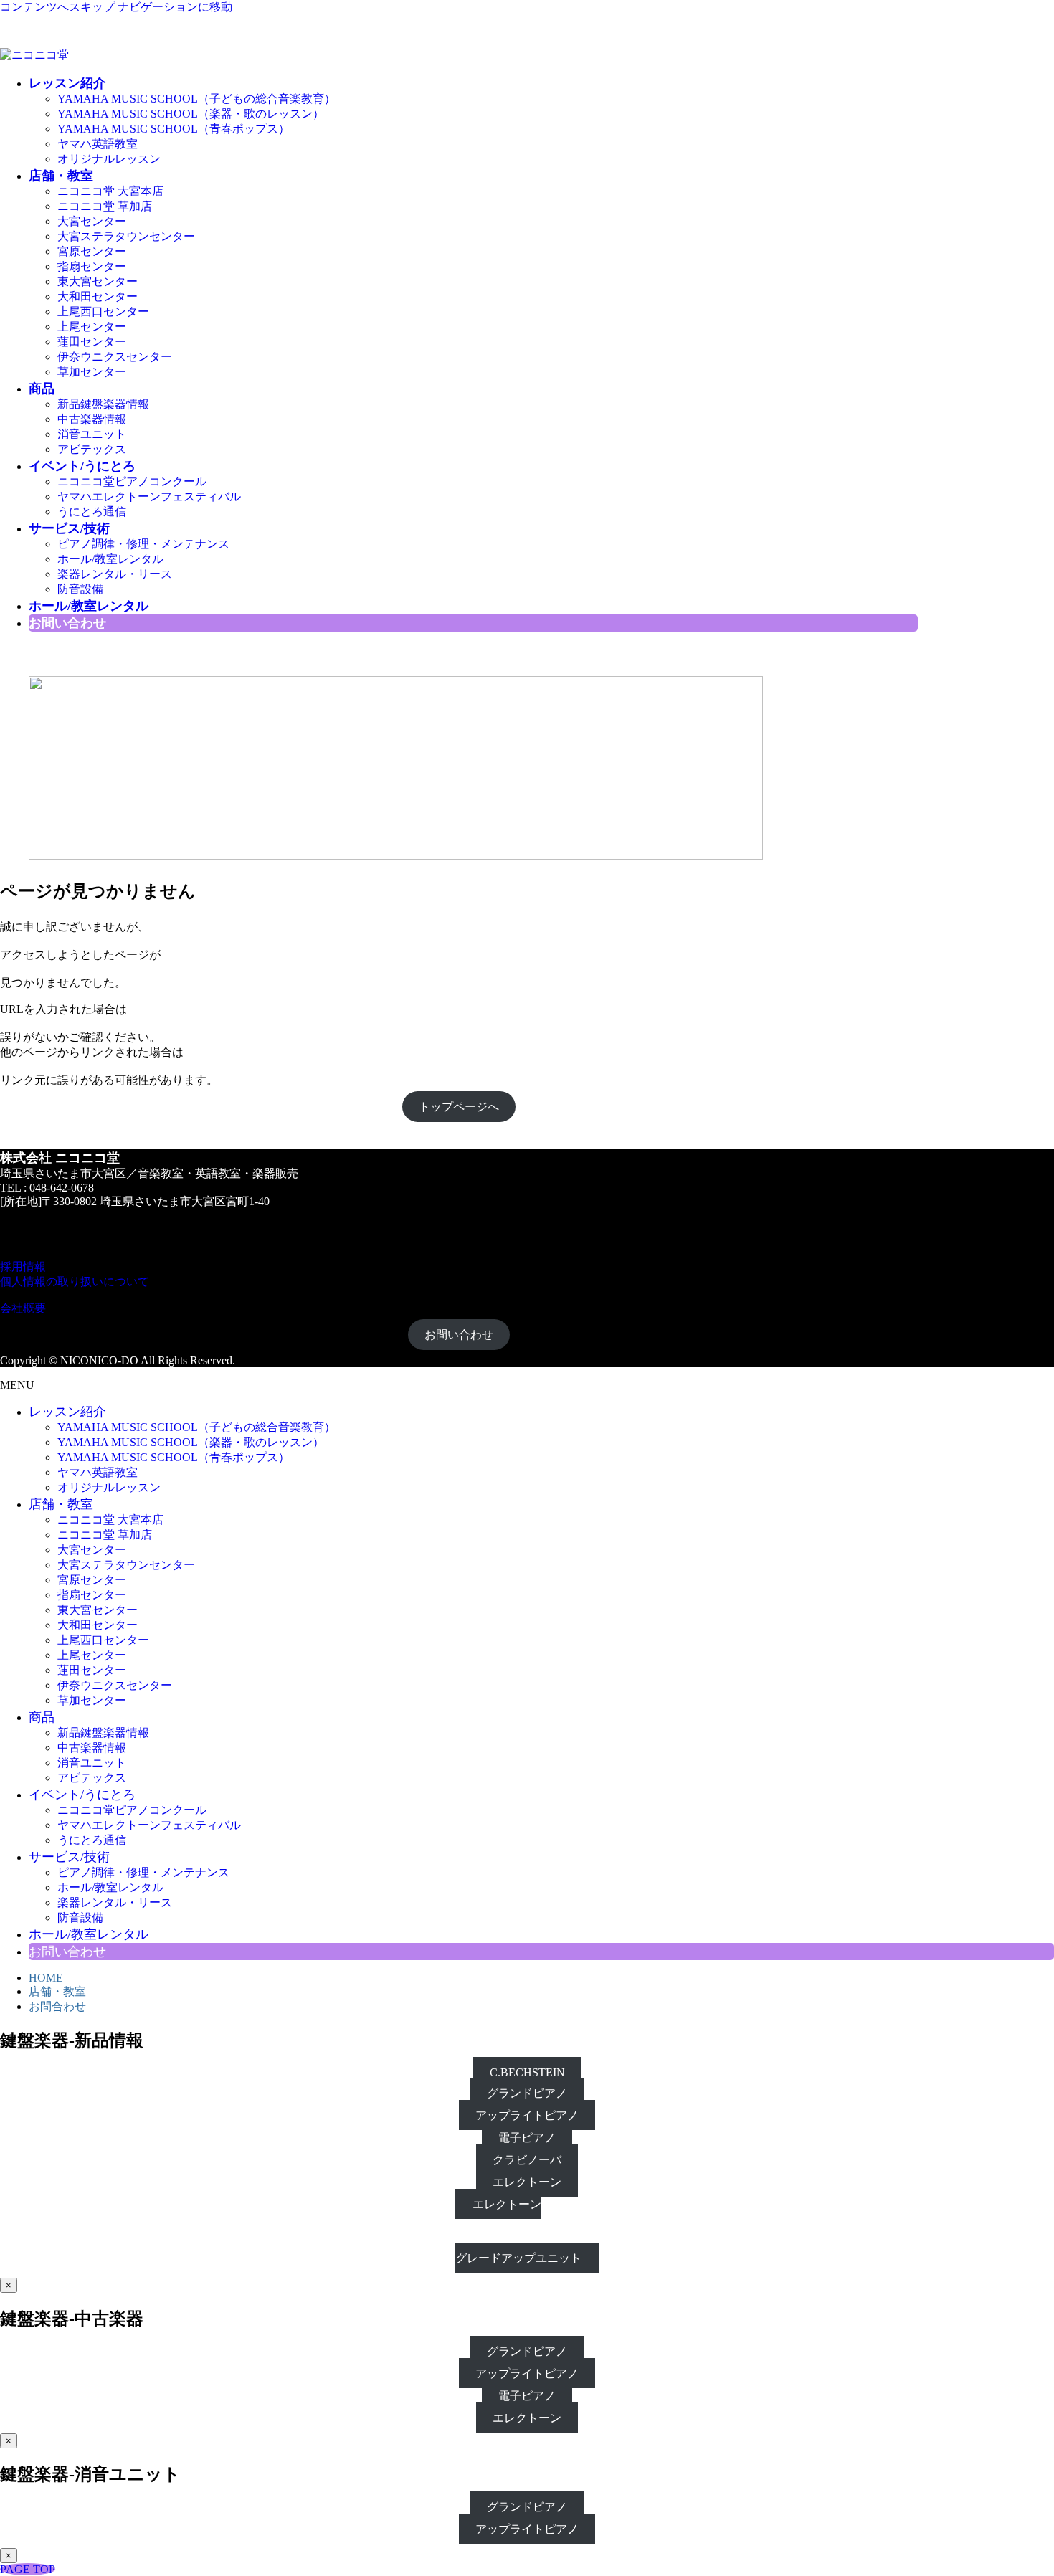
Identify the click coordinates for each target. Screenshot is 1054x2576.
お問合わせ (57, 2006)
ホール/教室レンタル (110, 559)
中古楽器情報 (92, 419)
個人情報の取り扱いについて (75, 1282)
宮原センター (92, 251)
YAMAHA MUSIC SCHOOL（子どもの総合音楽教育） (196, 99)
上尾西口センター (103, 312)
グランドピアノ (527, 2093)
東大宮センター (98, 281)
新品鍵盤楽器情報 (103, 404)
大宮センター (92, 221)
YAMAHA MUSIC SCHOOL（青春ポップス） (174, 129)
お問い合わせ (459, 1335)
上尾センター (92, 327)
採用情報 (23, 1266)
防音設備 (80, 589)
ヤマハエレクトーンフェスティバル (149, 496)
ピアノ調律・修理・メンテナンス (143, 544)
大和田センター (98, 296)
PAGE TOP (28, 2569)
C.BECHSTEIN (527, 2072)
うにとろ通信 (92, 512)
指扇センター (92, 266)
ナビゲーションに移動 (175, 7)
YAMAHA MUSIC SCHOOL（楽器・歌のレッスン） (191, 114)
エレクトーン (527, 2182)
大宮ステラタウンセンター (126, 236)
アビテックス (92, 449)
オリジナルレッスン (109, 159)
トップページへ (459, 1107)
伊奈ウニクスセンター (115, 357)
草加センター (92, 372)
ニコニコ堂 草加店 (105, 206)
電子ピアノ (527, 2138)
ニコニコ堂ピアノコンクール (132, 481)
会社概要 (23, 1308)
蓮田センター (92, 342)
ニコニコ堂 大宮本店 (110, 191)
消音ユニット (92, 434)
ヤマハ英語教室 (98, 144)
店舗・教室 (57, 1991)
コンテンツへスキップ (57, 7)
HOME (46, 1978)
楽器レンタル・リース (115, 574)
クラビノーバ (527, 2160)
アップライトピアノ (527, 2115)
